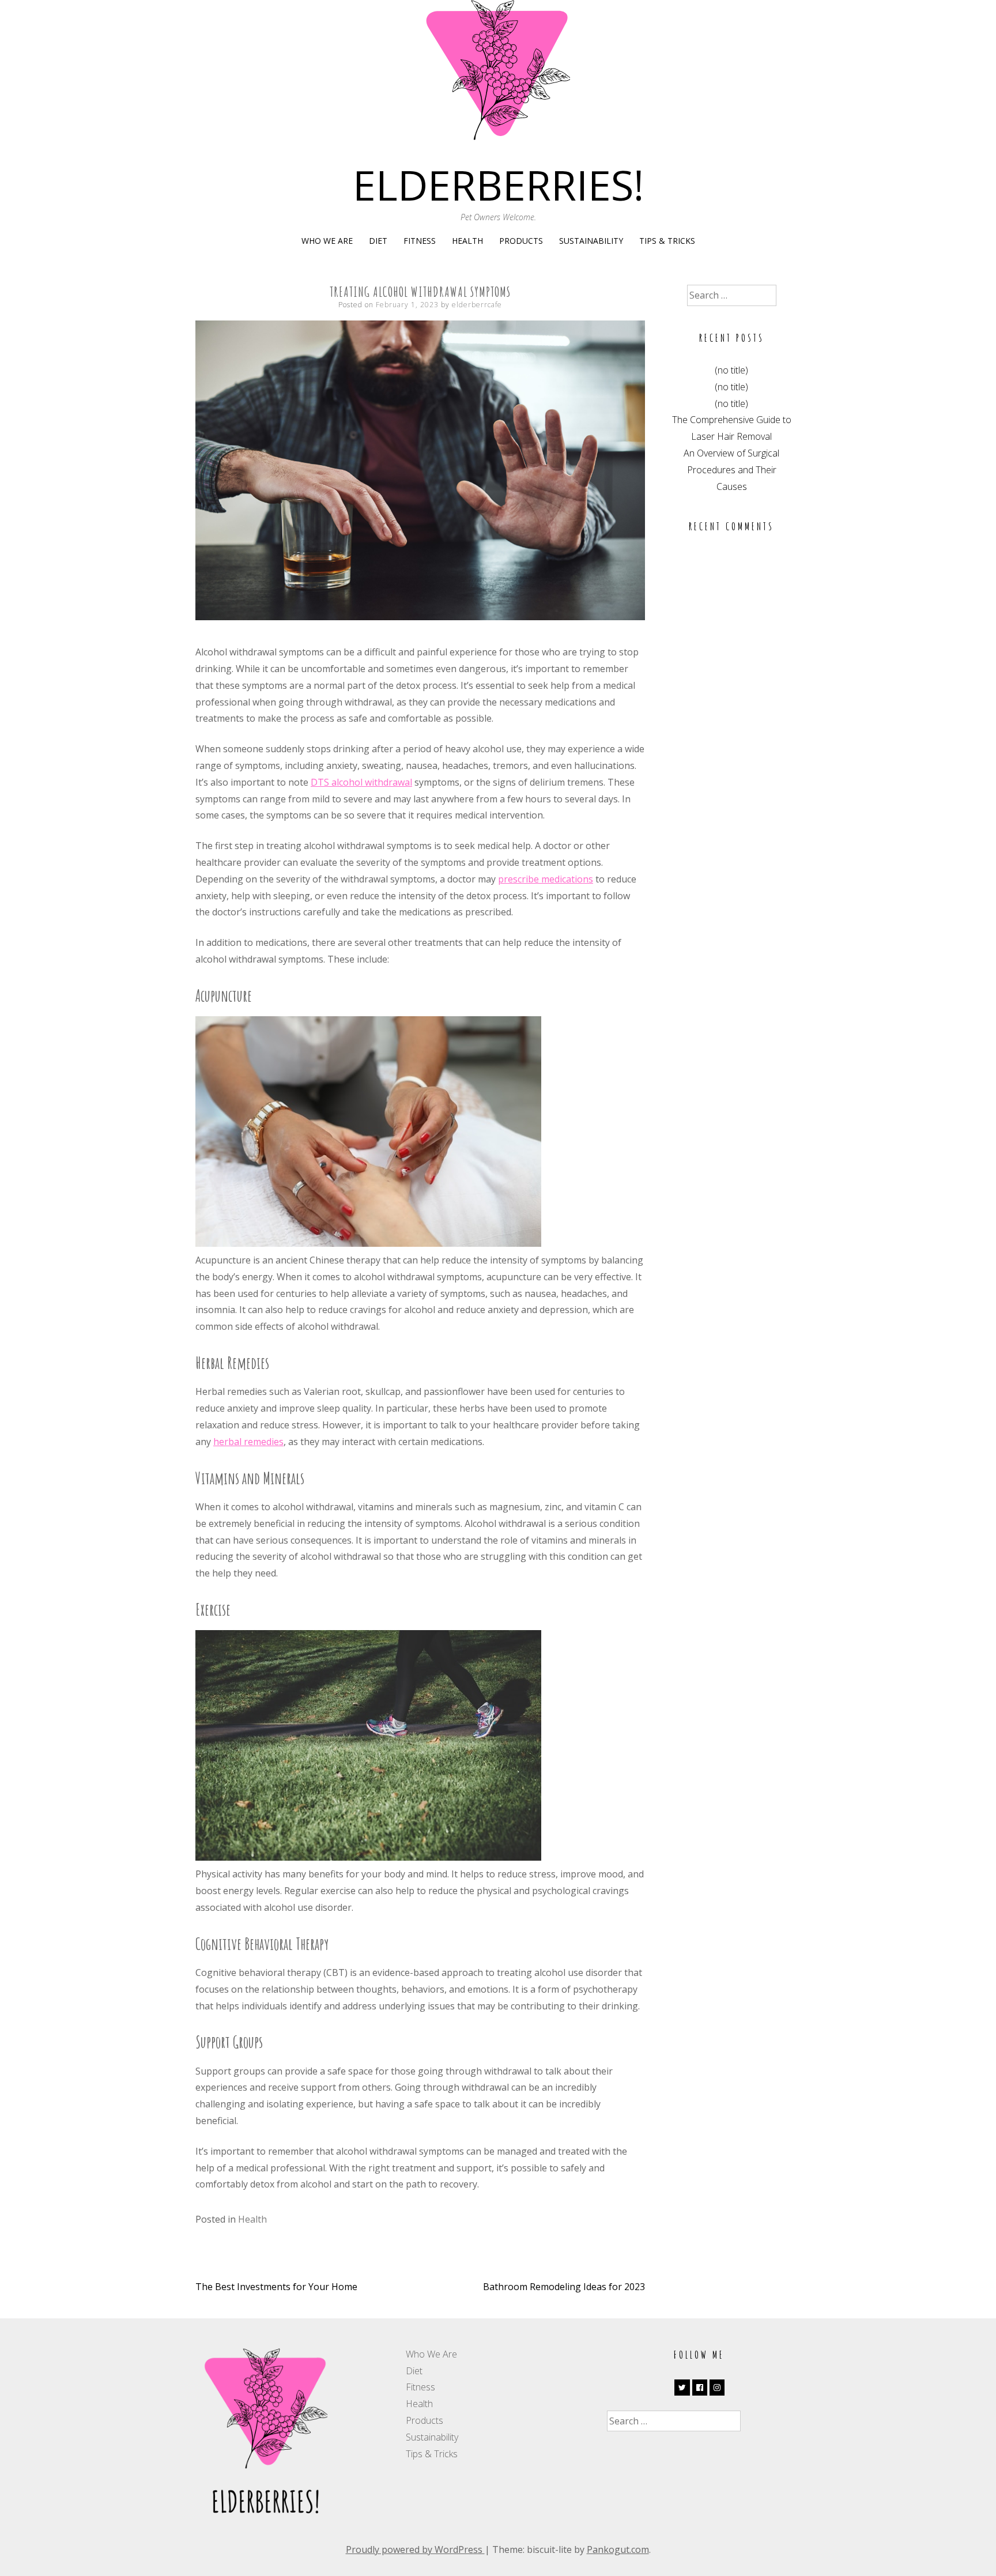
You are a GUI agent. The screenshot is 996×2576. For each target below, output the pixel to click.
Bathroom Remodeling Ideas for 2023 (564, 2287)
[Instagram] (717, 2388)
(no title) (731, 370)
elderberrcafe (477, 305)
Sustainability (591, 241)
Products (521, 241)
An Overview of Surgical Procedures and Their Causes (731, 470)
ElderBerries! (498, 184)
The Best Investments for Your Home (276, 2287)
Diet (378, 241)
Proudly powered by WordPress (415, 2549)
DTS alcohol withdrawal (361, 782)
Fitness (420, 241)
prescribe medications (546, 879)
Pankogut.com (618, 2549)
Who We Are (327, 241)
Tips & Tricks (667, 241)
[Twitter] (682, 2388)
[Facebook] (700, 2388)
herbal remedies (248, 1442)
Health (467, 241)
